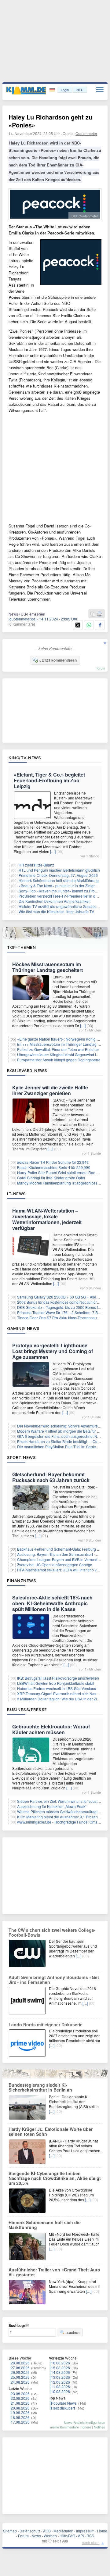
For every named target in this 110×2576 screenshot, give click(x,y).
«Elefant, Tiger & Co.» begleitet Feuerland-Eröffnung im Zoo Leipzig (49, 780)
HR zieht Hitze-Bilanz (36, 865)
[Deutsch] (53, 90)
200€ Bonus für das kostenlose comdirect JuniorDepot (62, 1302)
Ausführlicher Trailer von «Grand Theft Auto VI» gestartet (54, 2272)
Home (102, 2531)
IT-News (16, 1194)
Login (65, 90)
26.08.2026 (20, 2372)
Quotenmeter (86, 133)
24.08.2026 (20, 2382)
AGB (47, 2531)
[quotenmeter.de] (22, 619)
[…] (53, 851)
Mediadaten (63, 2531)
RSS (90, 2536)
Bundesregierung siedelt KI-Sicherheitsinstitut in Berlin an (40, 2087)
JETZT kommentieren (58, 660)
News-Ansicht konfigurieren (84, 2422)
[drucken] (100, 614)
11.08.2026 (61, 2387)
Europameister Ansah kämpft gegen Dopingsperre (59, 1060)
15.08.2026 (61, 2368)
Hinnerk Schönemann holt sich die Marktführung (59, 880)
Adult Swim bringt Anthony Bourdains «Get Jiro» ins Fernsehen (54, 1980)
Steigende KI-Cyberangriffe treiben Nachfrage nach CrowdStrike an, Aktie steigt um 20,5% (55, 2178)
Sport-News (21, 1457)
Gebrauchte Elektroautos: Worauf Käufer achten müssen (51, 1729)
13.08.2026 (61, 2377)
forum (101, 668)
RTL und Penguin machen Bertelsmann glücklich (59, 870)
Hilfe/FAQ (67, 2536)
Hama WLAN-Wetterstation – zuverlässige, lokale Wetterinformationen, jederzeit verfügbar (47, 1219)
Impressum (85, 2531)
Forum (23, 2536)
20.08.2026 (20, 2408)
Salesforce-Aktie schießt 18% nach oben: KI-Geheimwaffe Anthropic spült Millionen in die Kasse (52, 1603)
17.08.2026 (20, 2422)
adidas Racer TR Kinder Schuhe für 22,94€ (53, 1162)
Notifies (99, 2427)
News (36, 2536)
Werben (50, 2536)
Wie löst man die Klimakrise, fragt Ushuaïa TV (56, 911)
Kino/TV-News (25, 758)
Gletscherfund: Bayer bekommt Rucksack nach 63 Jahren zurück (51, 1477)
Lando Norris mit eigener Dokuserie (46, 2024)
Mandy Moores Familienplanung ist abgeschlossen (59, 1183)
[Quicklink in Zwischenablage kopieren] (93, 614)
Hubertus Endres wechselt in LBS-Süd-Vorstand (57, 1688)
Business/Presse (27, 1710)
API (81, 2536)
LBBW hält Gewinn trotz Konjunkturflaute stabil (56, 1683)
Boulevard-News (27, 1070)
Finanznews (22, 1581)
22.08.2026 (20, 2398)
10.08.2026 (61, 2391)
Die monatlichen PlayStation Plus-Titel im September (61, 1447)
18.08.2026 (20, 2417)
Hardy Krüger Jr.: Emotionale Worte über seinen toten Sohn (51, 2131)
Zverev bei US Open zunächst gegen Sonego (55, 1565)
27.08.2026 (20, 2368)
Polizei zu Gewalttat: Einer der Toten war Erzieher (58, 1049)
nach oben (91, 2542)
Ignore (86, 2427)
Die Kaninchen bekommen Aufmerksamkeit (55, 901)
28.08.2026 (20, 2363)
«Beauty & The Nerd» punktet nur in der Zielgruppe (61, 886)
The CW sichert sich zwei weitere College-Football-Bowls (52, 1932)
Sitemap (10, 2531)
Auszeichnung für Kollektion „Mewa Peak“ (52, 1806)
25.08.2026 (20, 2377)
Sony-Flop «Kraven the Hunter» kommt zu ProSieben (63, 891)
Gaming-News (23, 1328)
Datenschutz (30, 2531)
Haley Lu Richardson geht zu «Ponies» (50, 121)
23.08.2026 (20, 2394)
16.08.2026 (61, 2363)
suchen (73, 2332)
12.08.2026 (61, 2382)
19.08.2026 (20, 2412)
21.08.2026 (20, 2403)
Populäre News (64, 2403)
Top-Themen (21, 947)
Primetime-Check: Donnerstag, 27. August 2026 (58, 875)
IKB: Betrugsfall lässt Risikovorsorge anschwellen (58, 1678)
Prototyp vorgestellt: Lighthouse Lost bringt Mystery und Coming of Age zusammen (53, 1351)
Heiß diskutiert (63, 2408)
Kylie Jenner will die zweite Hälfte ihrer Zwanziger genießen (50, 1090)
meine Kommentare (64, 2427)
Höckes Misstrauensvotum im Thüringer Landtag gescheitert (48, 967)
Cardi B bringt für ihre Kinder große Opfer (51, 1178)
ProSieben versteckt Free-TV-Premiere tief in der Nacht (64, 896)
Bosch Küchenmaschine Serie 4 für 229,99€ (54, 1167)
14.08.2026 (61, 2372)
